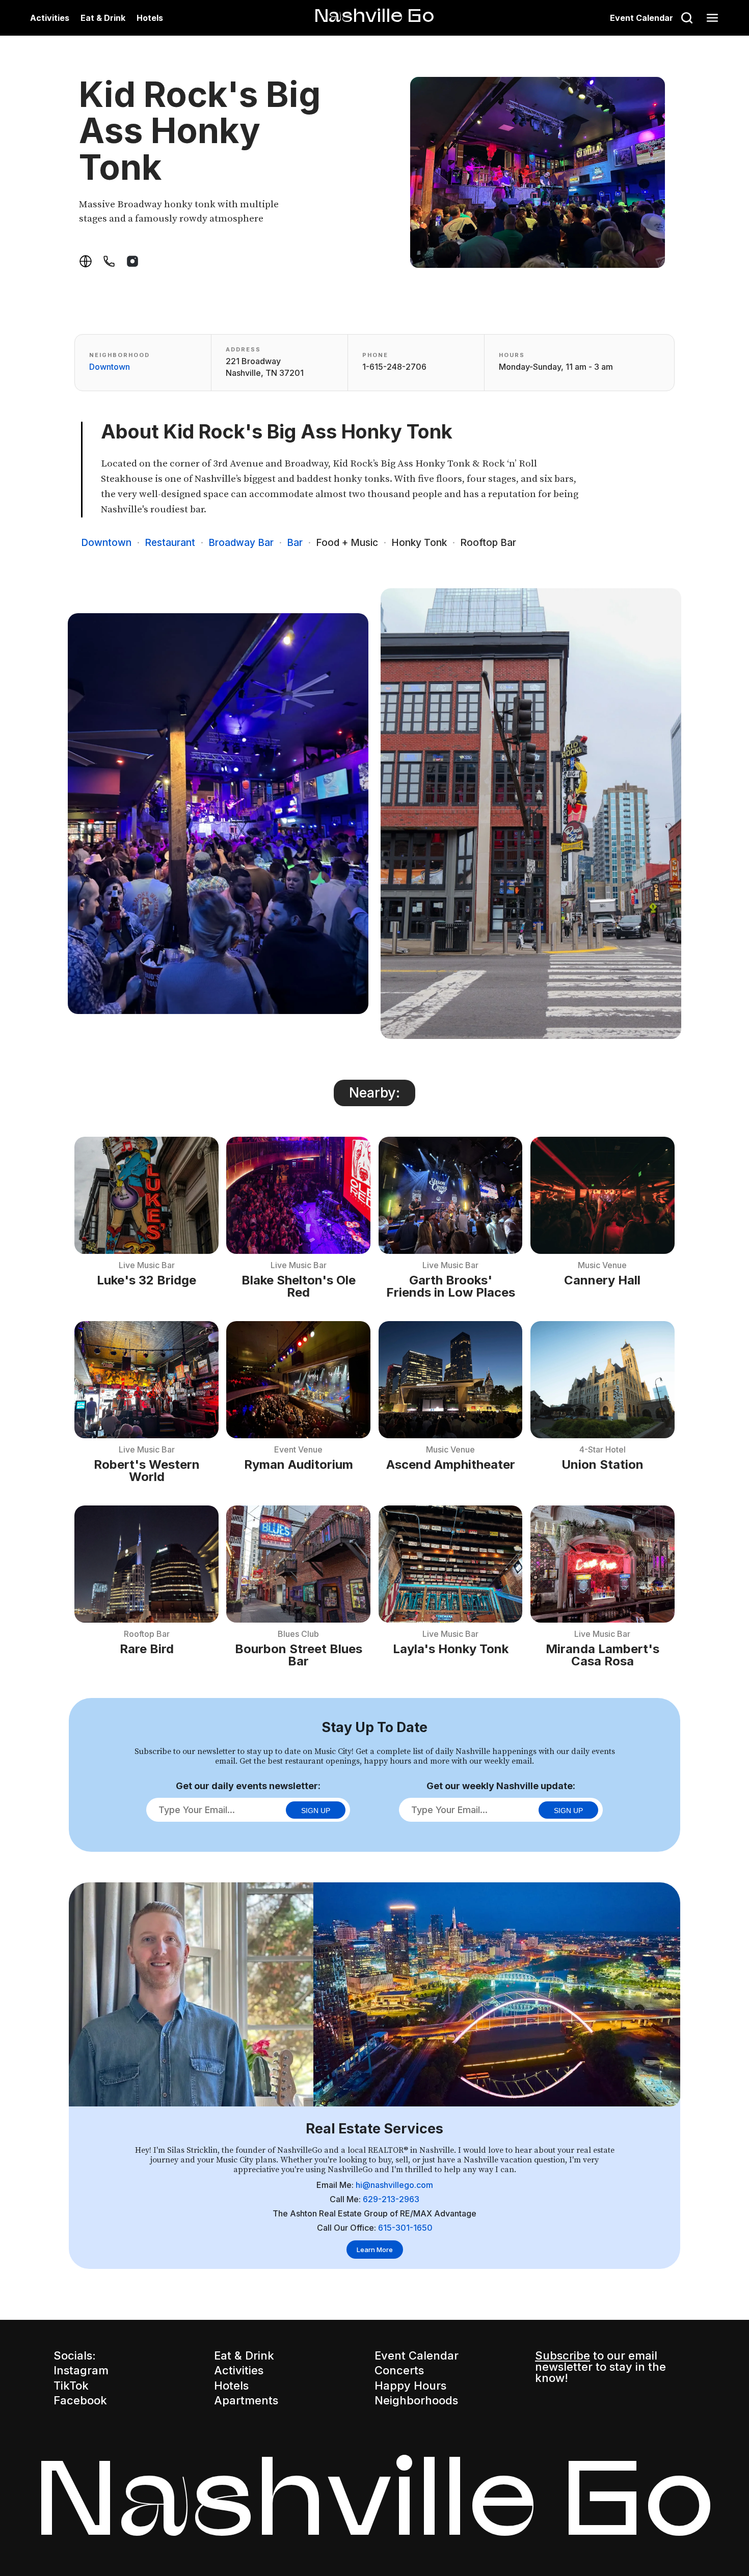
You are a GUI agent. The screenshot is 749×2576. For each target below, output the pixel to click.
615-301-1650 (405, 2228)
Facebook (80, 2400)
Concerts (399, 2370)
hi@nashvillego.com (394, 2185)
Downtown (110, 367)
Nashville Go (374, 15)
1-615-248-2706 (394, 367)
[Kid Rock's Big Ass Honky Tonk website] (86, 261)
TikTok (71, 2386)
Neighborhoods (416, 2400)
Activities (50, 18)
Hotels (150, 18)
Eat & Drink (103, 18)
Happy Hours (410, 2386)
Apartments (246, 2400)
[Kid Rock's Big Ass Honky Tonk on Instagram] (132, 261)
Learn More (375, 2250)
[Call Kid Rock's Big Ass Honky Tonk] (109, 261)
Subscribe (563, 2355)
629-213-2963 (391, 2199)
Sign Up (316, 1811)
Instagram (81, 2370)
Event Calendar (641, 18)
